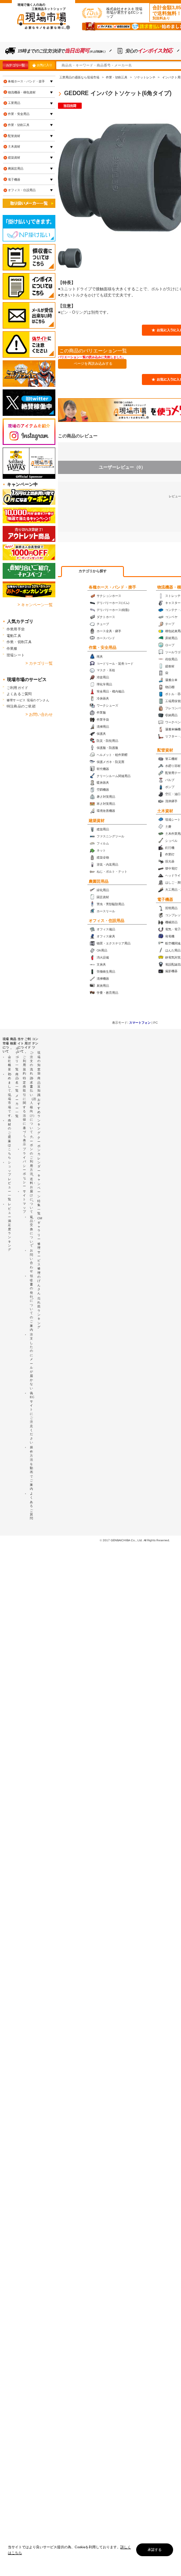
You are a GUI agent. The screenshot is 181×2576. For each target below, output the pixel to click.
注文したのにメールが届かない (31, 1361)
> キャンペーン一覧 (35, 605)
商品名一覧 (17, 1082)
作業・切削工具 (19, 125)
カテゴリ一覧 (15, 65)
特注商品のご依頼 (21, 706)
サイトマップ (24, 1202)
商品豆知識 (39, 1086)
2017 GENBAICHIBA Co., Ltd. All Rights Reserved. (136, 1540)
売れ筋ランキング (39, 1313)
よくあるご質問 (19, 694)
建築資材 (97, 821)
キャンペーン (39, 1186)
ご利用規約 (24, 1065)
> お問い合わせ (39, 714)
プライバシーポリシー (24, 1168)
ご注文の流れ (31, 1063)
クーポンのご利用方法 (31, 1155)
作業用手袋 (16, 629)
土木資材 (165, 811)
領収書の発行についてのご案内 (31, 1303)
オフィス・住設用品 (107, 921)
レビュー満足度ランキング (9, 1227)
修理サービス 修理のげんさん (39, 1268)
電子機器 (165, 899)
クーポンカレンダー (39, 1154)
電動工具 (14, 636)
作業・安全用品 (103, 648)
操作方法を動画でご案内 (31, 1468)
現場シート (16, 655)
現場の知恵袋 (39, 1063)
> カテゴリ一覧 (39, 663)
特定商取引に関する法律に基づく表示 (24, 1111)
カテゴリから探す (93, 571)
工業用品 (14, 103)
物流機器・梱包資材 (22, 92)
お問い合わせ (31, 1261)
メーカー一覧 (17, 1106)
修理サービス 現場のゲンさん (28, 700)
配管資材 (165, 750)
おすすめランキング (39, 1116)
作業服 (12, 648)
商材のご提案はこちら (9, 1139)
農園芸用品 (99, 881)
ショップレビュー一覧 (9, 1181)
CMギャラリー (40, 1229)
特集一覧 (39, 1207)
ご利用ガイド (17, 688)
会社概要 (9, 1063)
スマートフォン (140, 1023)
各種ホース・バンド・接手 (112, 587)
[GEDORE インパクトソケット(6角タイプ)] (70, 258)
